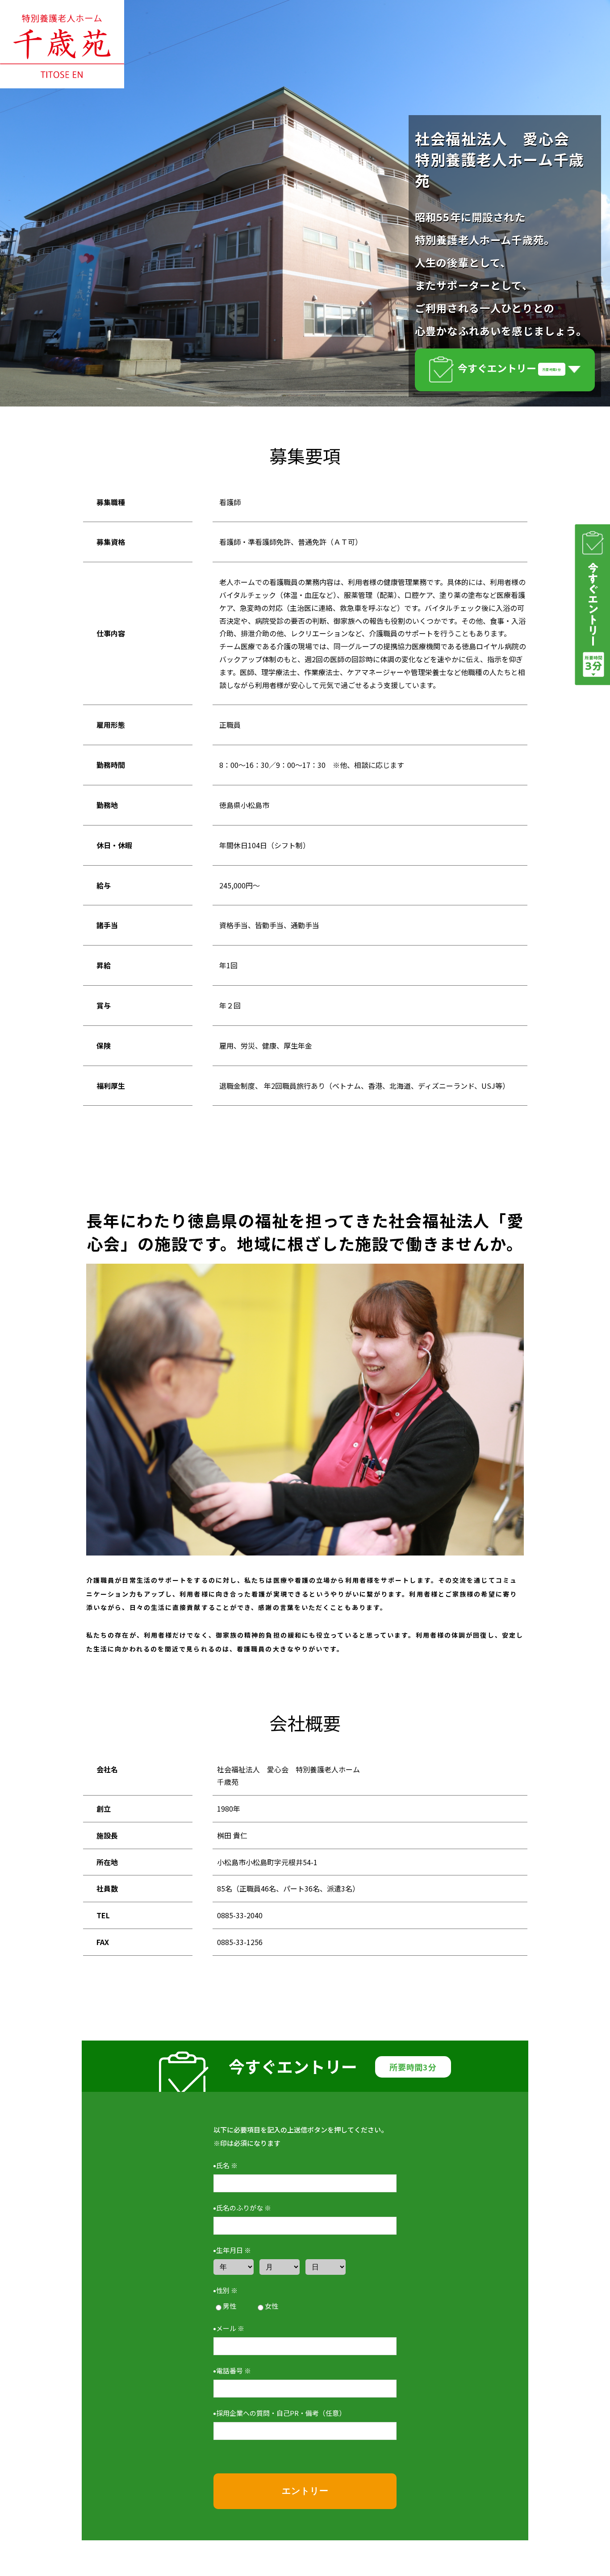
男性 (230, 2306)
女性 (272, 2306)
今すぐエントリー (509, 368)
